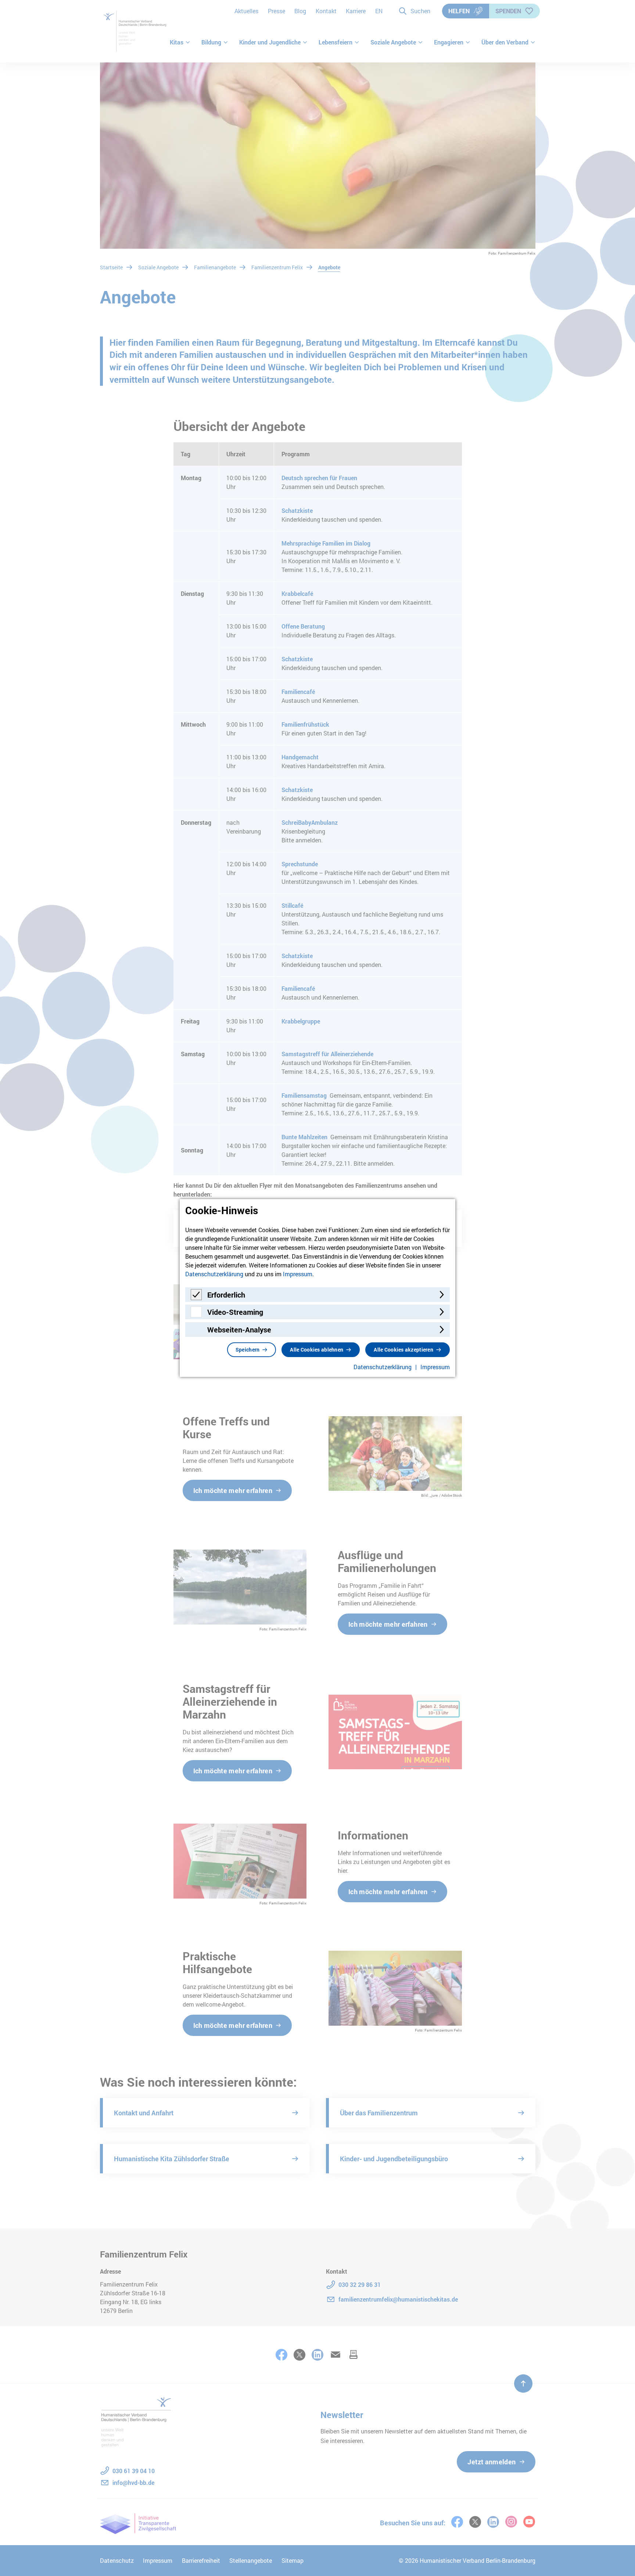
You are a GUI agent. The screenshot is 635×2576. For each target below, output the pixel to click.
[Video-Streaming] (196, 1315)
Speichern (248, 1350)
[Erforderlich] (196, 1298)
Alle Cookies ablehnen (317, 1350)
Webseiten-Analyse (239, 1330)
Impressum (298, 1274)
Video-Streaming (235, 1312)
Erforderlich (226, 1295)
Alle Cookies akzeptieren (403, 1350)
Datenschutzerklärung (214, 1274)
